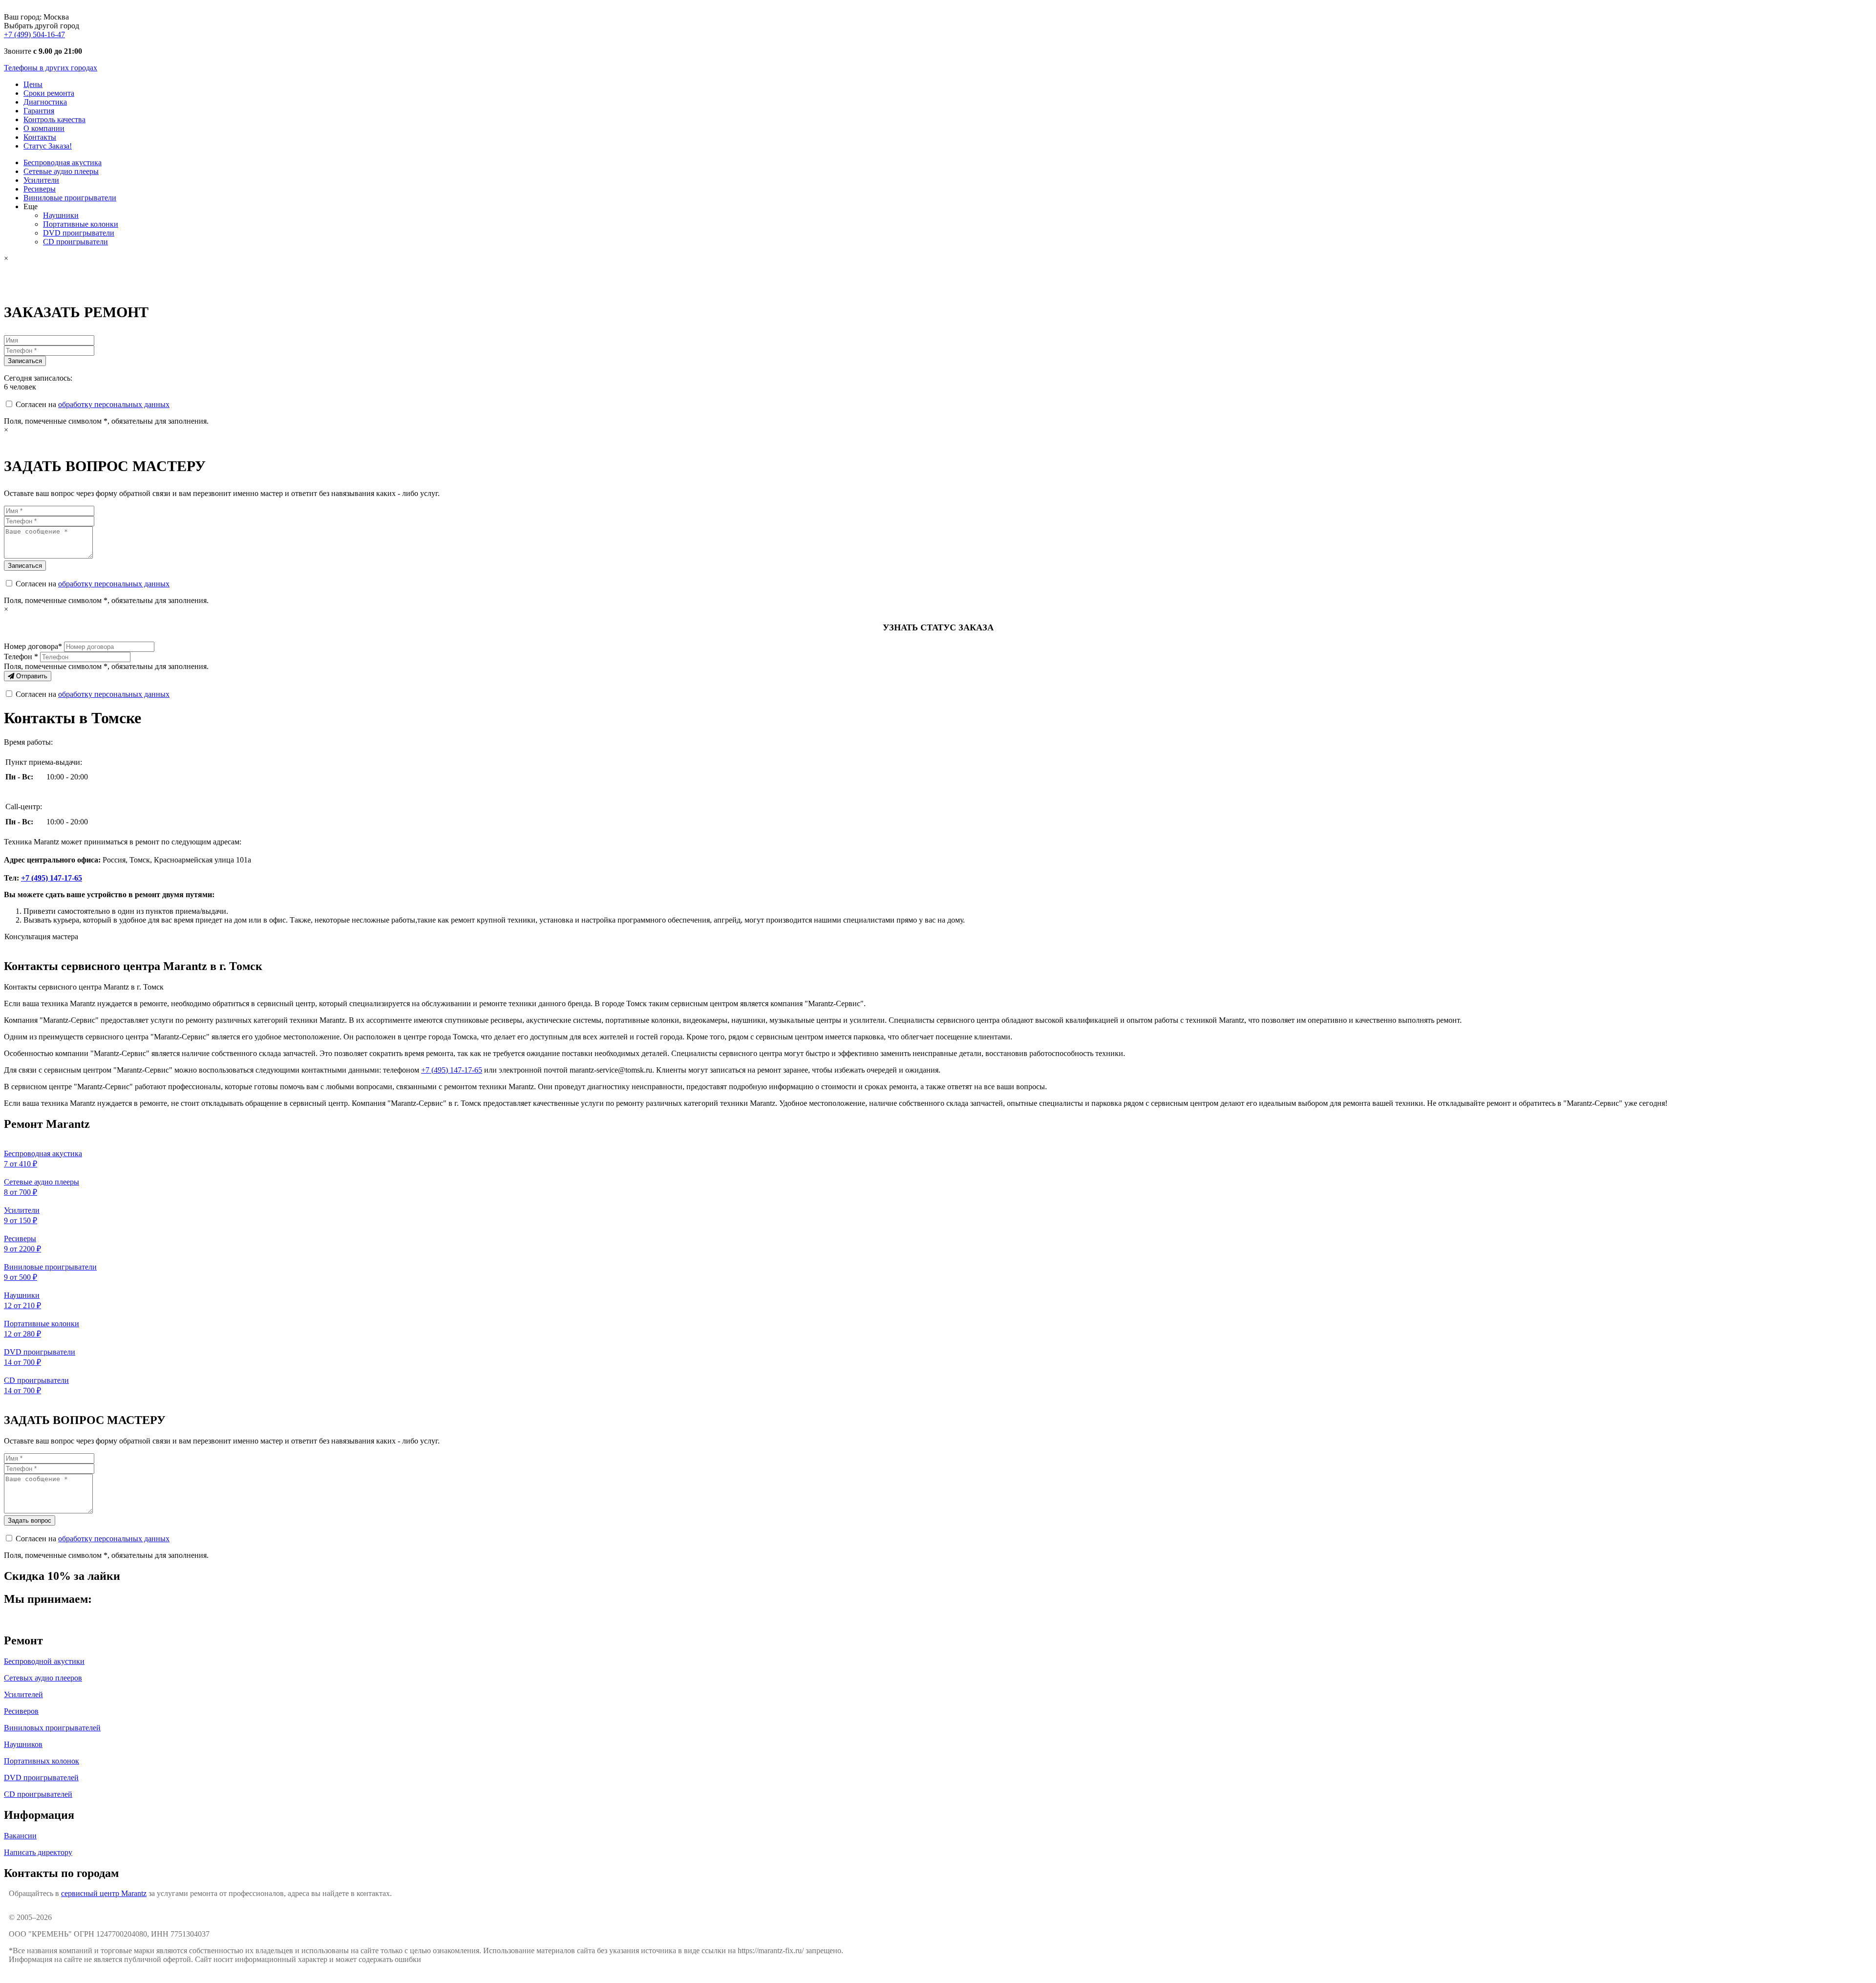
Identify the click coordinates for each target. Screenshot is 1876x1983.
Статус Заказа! (48, 146)
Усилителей (23, 1694)
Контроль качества (54, 119)
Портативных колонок (42, 1761)
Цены (33, 84)
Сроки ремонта (49, 93)
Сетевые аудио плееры (61, 171)
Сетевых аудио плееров (43, 1678)
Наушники (61, 215)
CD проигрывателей (38, 1794)
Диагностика (45, 102)
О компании (44, 128)
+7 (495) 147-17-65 (52, 878)
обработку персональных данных (114, 404)
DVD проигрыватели (79, 233)
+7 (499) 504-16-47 (34, 34)
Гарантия (39, 111)
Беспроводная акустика (63, 162)
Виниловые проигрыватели (70, 198)
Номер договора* (33, 646)
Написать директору (38, 1852)
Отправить (31, 676)
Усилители (41, 180)
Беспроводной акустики (44, 1661)
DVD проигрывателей (41, 1778)
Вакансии (20, 1836)
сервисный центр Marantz (104, 1893)
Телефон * (21, 657)
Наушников (23, 1744)
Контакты (40, 137)
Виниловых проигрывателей (52, 1728)
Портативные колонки (81, 224)
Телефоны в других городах (51, 68)
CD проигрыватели (75, 242)
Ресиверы (40, 189)
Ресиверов (21, 1711)
